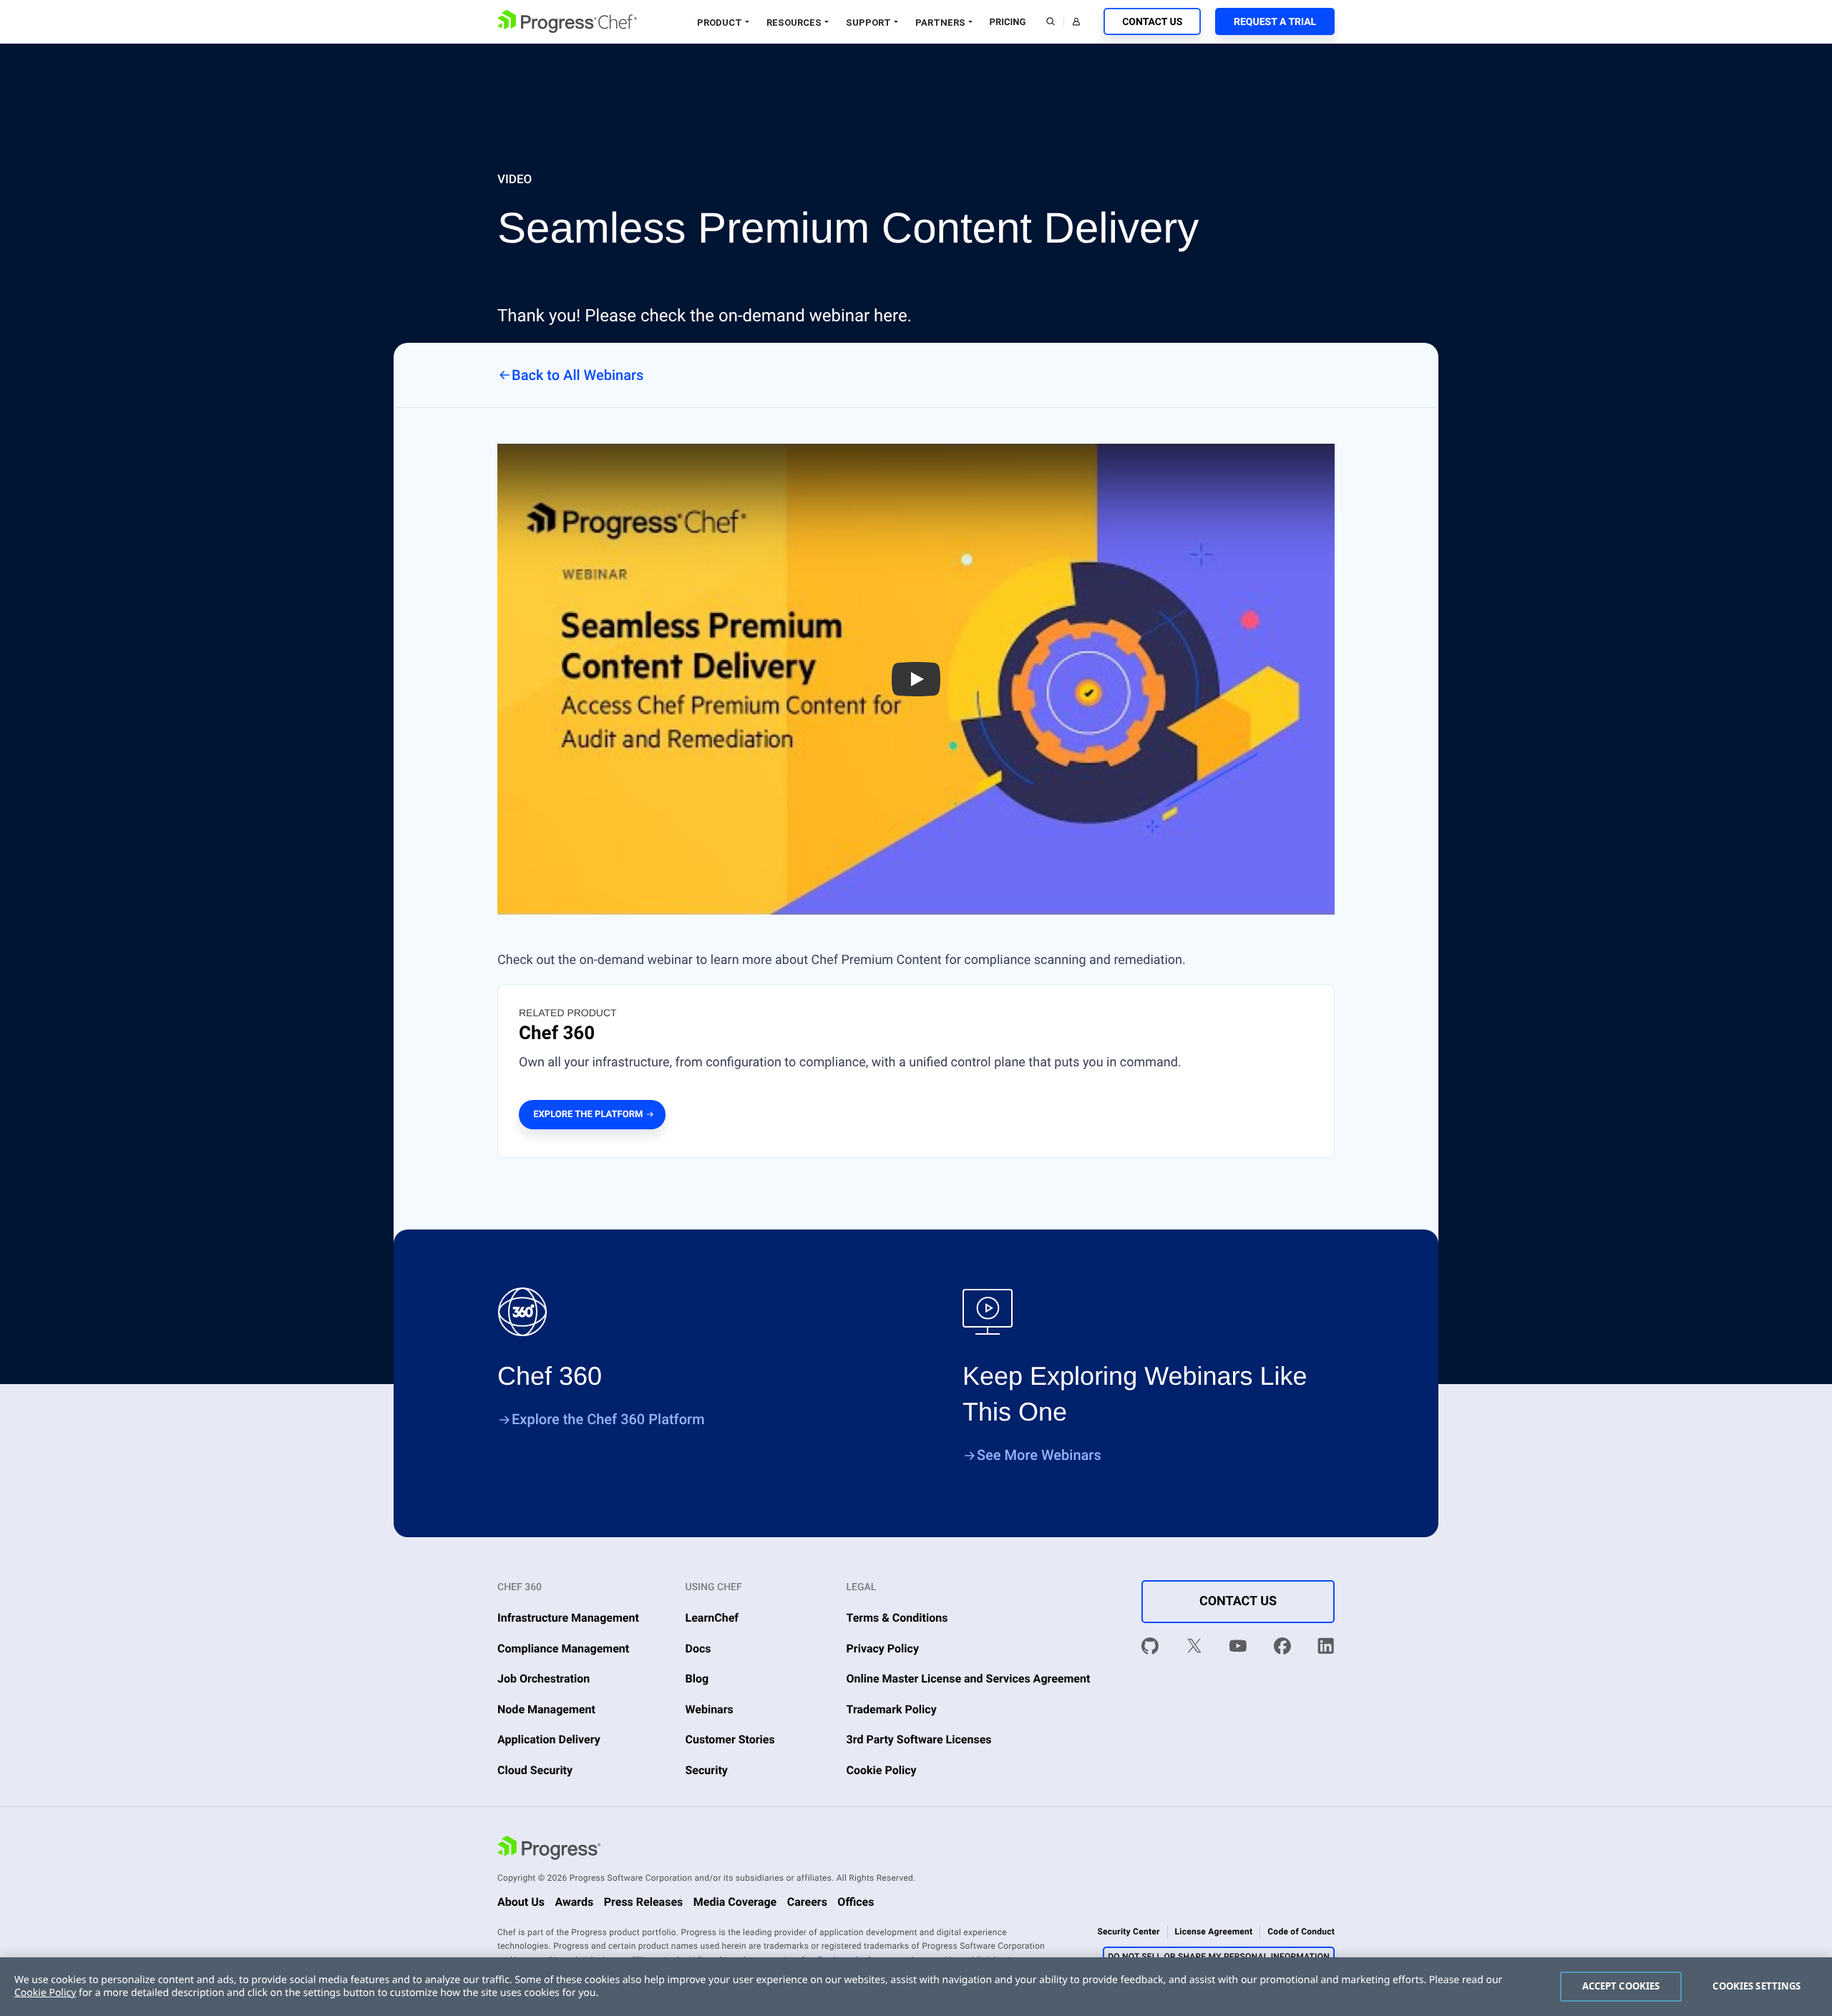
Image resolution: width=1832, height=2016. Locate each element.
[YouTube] (1238, 1649)
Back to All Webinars (578, 375)
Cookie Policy (882, 1770)
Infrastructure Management (568, 1618)
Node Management (546, 1709)
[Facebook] (1282, 1649)
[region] (916, 1987)
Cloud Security (535, 1770)
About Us (521, 1902)
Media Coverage (735, 1902)
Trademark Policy (892, 1709)
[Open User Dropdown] (1076, 21)
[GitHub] (1150, 1649)
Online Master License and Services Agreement (969, 1679)
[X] (1194, 1649)
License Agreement (1214, 1932)
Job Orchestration (544, 1679)
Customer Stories (730, 1739)
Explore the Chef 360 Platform (608, 1419)
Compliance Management (563, 1649)
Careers (807, 1902)
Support (868, 23)
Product (720, 23)
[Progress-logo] (549, 1850)
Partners (940, 23)
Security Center (1128, 1932)
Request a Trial (1275, 22)
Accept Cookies (1621, 1986)
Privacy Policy (883, 1649)
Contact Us (1152, 22)
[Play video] (916, 679)
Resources (794, 23)
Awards (574, 1902)
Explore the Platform (588, 1115)
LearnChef (712, 1618)
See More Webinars (1039, 1455)
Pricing (1008, 23)
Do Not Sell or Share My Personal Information (1219, 1957)
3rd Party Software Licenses (919, 1739)
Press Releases (644, 1902)
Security (707, 1770)
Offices (856, 1902)
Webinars (710, 1709)
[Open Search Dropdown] (1051, 21)
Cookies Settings (1757, 1986)
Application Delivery (549, 1739)
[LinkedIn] (1326, 1649)
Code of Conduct (1301, 1932)
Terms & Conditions (897, 1618)
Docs (698, 1649)
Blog (697, 1679)
